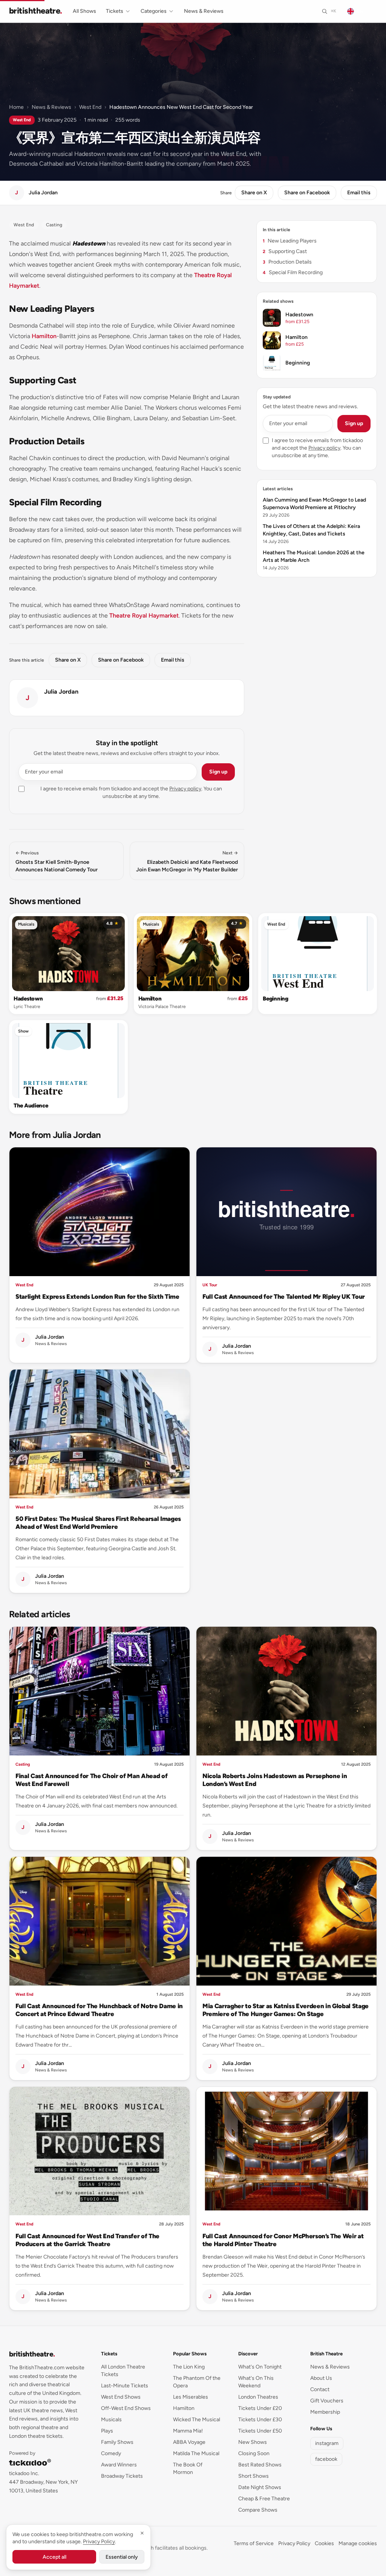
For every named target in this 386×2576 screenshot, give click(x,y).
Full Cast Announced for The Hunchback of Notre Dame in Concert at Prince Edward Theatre (99, 2010)
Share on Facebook (307, 193)
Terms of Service (254, 2543)
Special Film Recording (293, 272)
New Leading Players (290, 241)
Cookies (324, 2543)
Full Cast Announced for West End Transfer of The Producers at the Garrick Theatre (87, 2240)
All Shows (84, 11)
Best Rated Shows (260, 2465)
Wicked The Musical (197, 2420)
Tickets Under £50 (260, 2431)
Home (16, 107)
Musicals (26, 924)
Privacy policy (185, 789)
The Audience (31, 1106)
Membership (325, 2412)
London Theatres (258, 2397)
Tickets (115, 11)
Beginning (275, 999)
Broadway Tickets (122, 2476)
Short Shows (254, 2476)
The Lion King (189, 2367)
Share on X (254, 193)
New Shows (253, 2442)
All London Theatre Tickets (123, 2371)
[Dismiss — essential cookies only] (142, 2533)
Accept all (54, 2557)
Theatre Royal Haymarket (144, 615)
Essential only (122, 2557)
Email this (359, 193)
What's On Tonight (260, 2367)
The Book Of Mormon (188, 2468)
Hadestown (28, 999)
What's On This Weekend (256, 2382)
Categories (154, 11)
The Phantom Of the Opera (197, 2382)
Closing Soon (254, 2453)
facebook (326, 2459)
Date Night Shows (260, 2487)
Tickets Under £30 (260, 2420)
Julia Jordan (61, 692)
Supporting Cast (285, 251)
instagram (327, 2443)
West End (90, 107)
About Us (321, 2378)
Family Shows (117, 2442)
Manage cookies (358, 2543)
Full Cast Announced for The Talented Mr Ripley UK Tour (284, 1296)
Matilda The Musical (196, 2453)
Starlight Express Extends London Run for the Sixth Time (97, 1296)
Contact (320, 2389)
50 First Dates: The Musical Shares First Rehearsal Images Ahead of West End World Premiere (98, 1523)
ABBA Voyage (189, 2442)
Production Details (287, 262)
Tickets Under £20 (260, 2408)
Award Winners (119, 2465)
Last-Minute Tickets (125, 2386)
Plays (107, 2431)
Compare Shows (258, 2510)
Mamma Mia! (188, 2431)
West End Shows (121, 2397)
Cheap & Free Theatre (264, 2499)
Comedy (111, 2453)
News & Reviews (204, 11)
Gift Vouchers (327, 2401)
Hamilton (44, 336)
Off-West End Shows (126, 2408)
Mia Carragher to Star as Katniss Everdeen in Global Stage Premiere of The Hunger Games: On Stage (286, 2010)
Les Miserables (191, 2397)
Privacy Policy (294, 2543)
